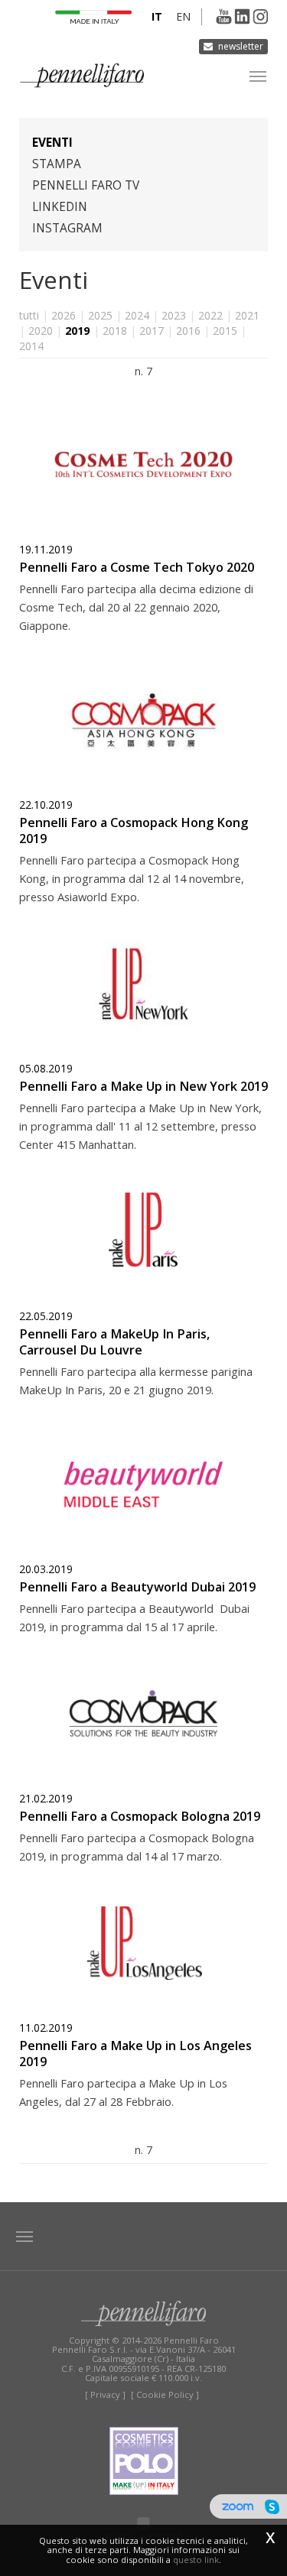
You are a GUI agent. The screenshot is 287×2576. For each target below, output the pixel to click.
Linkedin (60, 207)
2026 (64, 315)
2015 (225, 331)
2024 (137, 315)
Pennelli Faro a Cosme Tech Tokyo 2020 (137, 567)
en (183, 16)
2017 (152, 331)
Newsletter (241, 46)
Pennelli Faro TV (86, 185)
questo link (196, 2560)
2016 (188, 331)
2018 (115, 331)
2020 (41, 331)
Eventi (52, 143)
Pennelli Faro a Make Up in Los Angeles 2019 (135, 2054)
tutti (29, 315)
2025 (100, 315)
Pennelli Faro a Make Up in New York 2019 (143, 1086)
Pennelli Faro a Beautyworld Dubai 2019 (137, 1587)
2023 (174, 315)
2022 (210, 315)
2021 (247, 315)
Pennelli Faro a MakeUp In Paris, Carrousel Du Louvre (114, 1342)
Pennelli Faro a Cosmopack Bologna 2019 (140, 1816)
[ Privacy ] (105, 2394)
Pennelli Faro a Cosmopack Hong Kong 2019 (134, 831)
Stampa (57, 164)
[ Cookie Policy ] (165, 2394)
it (157, 16)
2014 (31, 346)
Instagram (67, 228)
